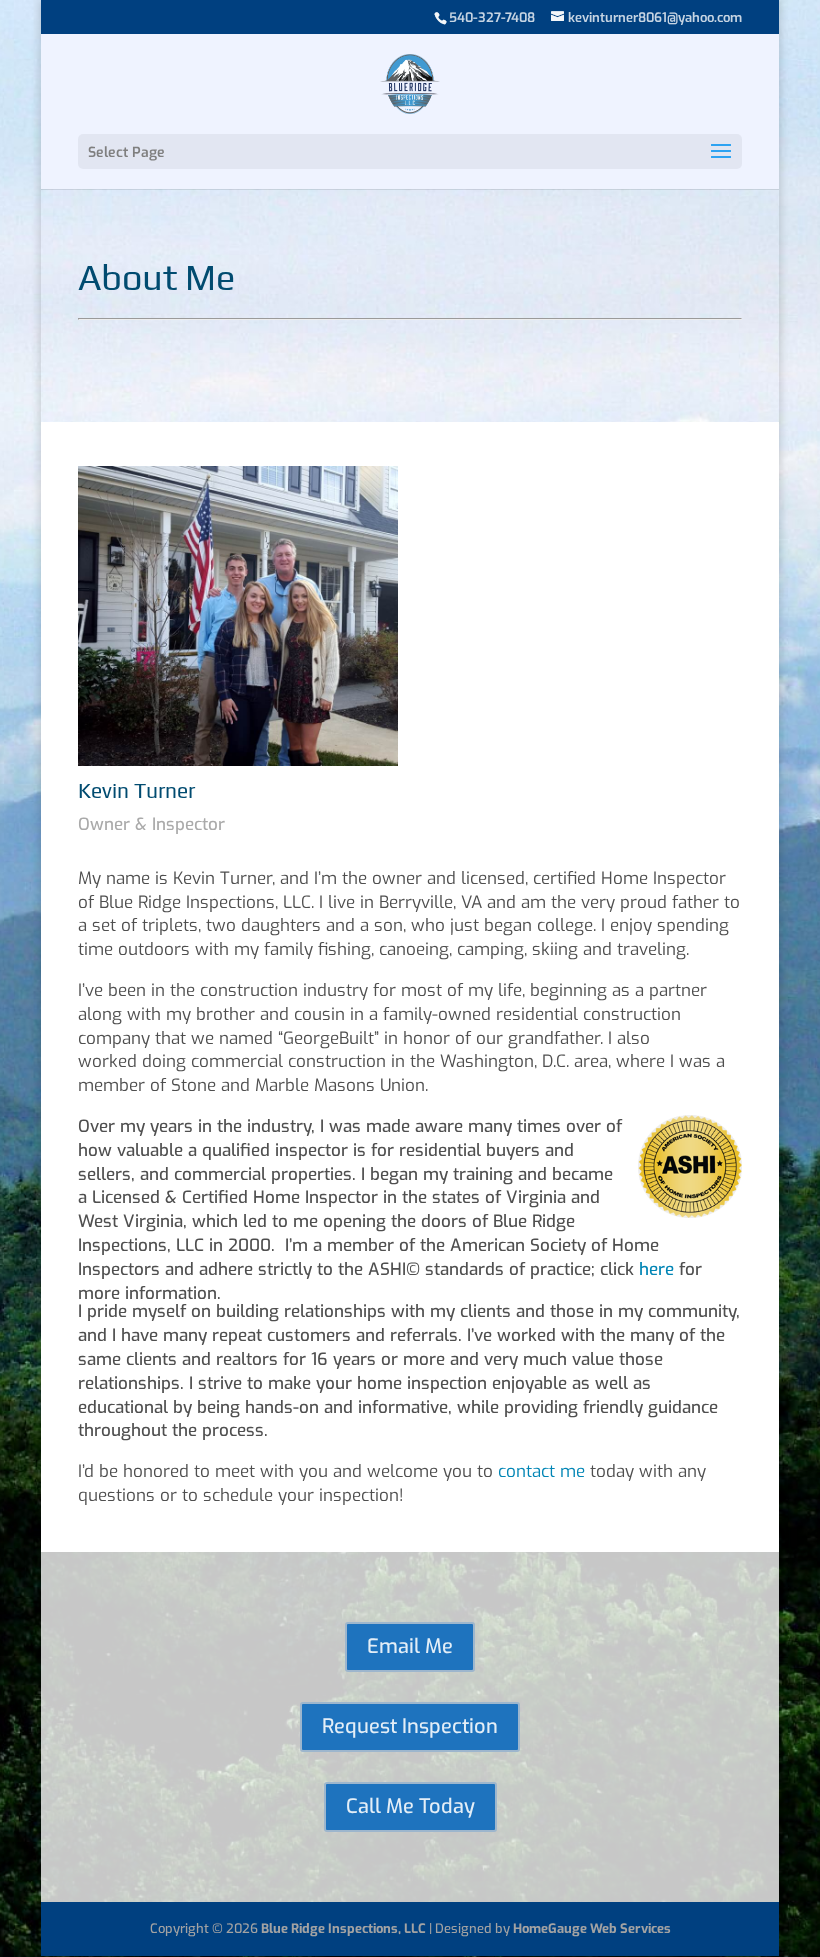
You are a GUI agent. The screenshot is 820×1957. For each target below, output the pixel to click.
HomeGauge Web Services (592, 1928)
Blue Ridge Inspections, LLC (343, 1928)
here (656, 1269)
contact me (541, 1471)
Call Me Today (410, 1806)
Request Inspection (410, 1726)
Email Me (410, 1646)
